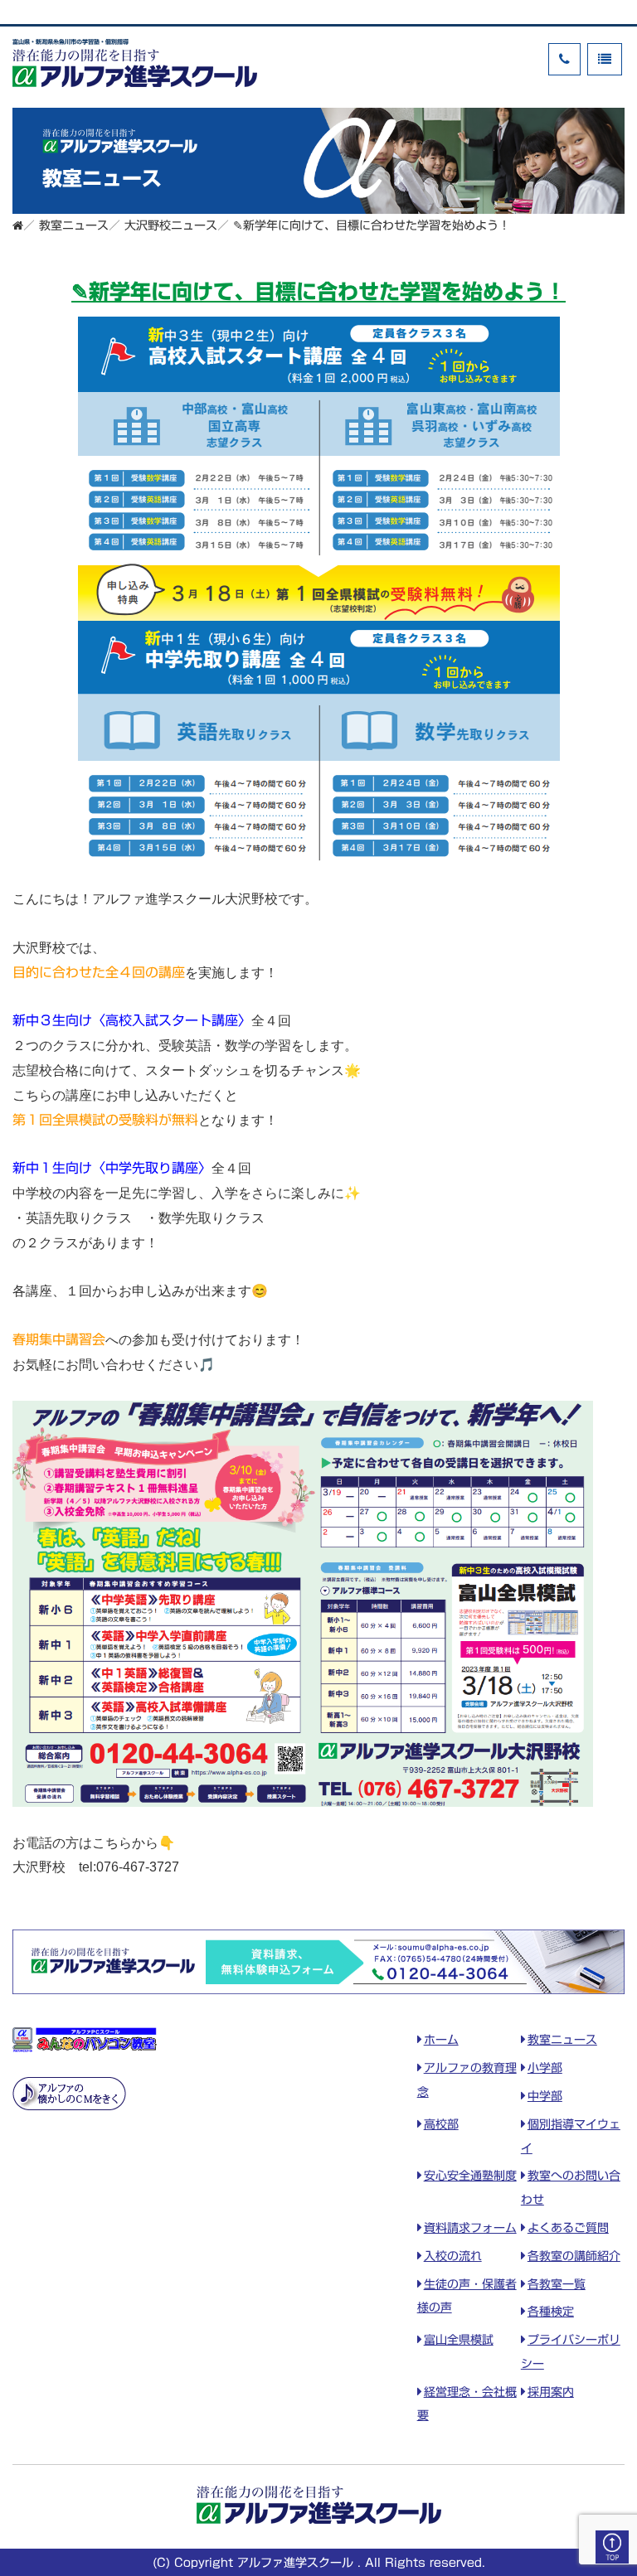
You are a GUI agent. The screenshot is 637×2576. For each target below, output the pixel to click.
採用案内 (551, 2392)
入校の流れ (453, 2256)
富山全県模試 (459, 2340)
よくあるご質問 (568, 2228)
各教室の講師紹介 (574, 2256)
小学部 (545, 2068)
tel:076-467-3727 (129, 1867)
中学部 (545, 2096)
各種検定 (551, 2312)
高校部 (441, 2124)
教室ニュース (562, 2040)
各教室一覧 (557, 2284)
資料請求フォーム (470, 2228)
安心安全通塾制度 (470, 2176)
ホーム (441, 2040)
